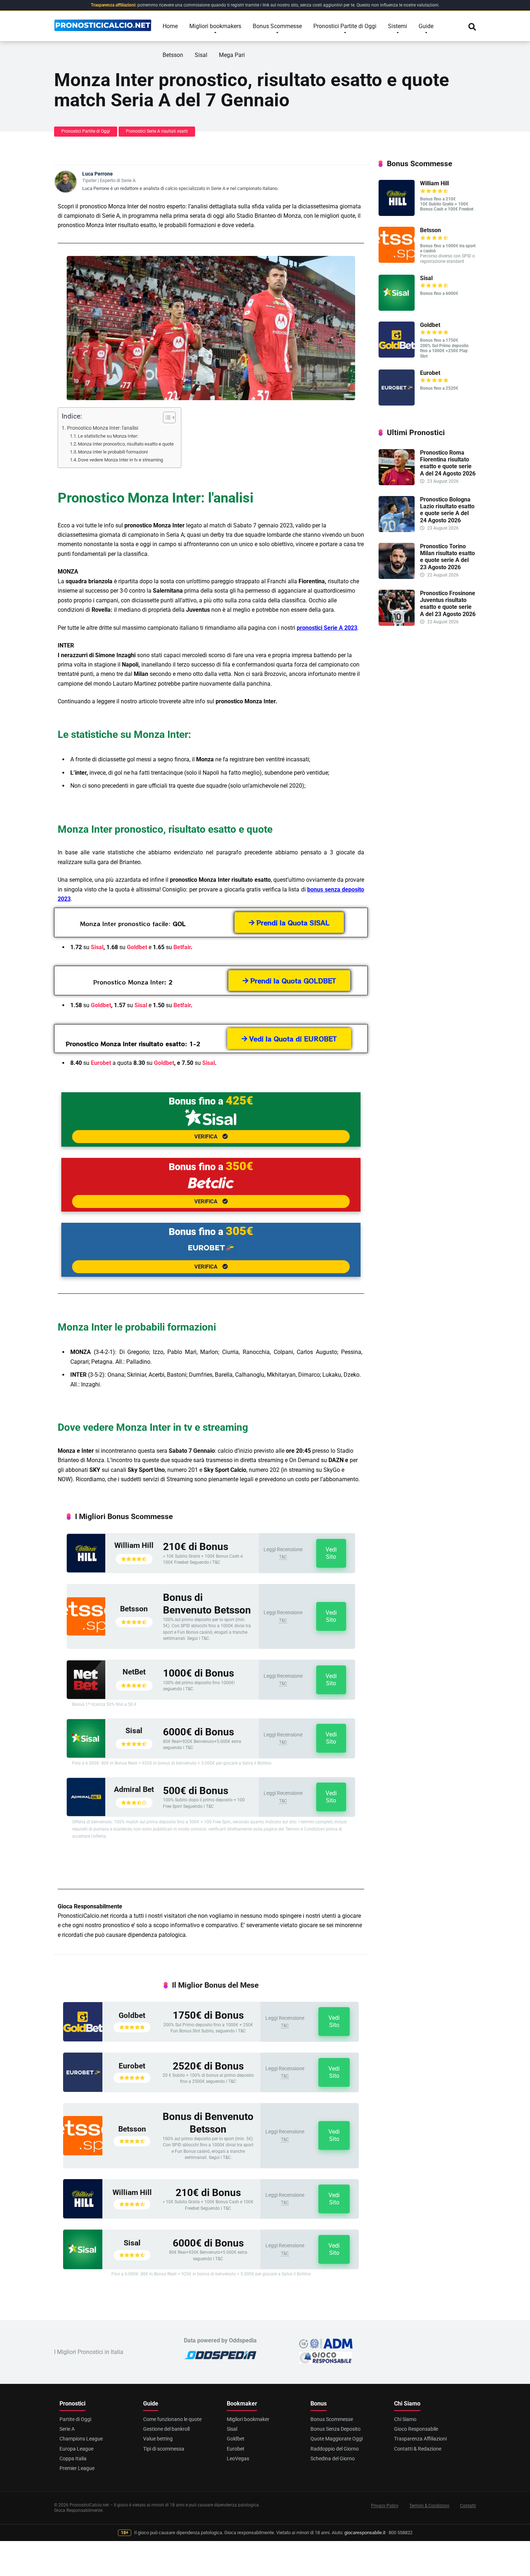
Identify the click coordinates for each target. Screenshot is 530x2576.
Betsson (173, 55)
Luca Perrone (98, 174)
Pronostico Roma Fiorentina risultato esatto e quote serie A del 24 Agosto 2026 (448, 463)
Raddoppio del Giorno (335, 2449)
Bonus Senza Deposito (335, 2429)
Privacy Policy (385, 2506)
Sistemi (397, 26)
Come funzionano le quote (172, 2419)
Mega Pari (232, 55)
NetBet (134, 1672)
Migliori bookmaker (248, 2419)
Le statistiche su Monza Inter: (108, 436)
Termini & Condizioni (429, 2506)
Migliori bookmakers (215, 26)
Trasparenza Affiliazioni (420, 2439)
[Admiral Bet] (86, 1814)
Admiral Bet (134, 1789)
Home (170, 26)
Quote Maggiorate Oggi (337, 2439)
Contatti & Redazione (418, 2449)
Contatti (468, 2506)
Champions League (81, 2439)
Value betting (158, 2439)
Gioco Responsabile (416, 2429)
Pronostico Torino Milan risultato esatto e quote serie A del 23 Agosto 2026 (447, 557)
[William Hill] (86, 1570)
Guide (426, 26)
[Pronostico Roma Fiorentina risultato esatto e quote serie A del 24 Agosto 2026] (397, 483)
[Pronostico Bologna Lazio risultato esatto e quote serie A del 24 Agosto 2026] (397, 530)
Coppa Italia (73, 2458)
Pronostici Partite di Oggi (345, 26)
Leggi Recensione (283, 1549)
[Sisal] (86, 1756)
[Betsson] (86, 1634)
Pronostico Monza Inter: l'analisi (103, 428)
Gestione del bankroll (166, 2429)
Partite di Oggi (75, 2419)
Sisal (201, 55)
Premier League (77, 2468)
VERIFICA (207, 1137)
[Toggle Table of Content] (166, 417)
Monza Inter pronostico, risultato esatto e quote (126, 444)
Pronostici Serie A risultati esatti (157, 131)
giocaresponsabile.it (365, 2533)
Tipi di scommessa (164, 2449)
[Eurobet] (83, 2090)
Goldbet (137, 947)
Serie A (67, 2429)
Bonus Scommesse (277, 26)
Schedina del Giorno (333, 2458)
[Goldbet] (83, 2039)
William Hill (134, 1545)
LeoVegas (238, 2458)
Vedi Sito (331, 1553)
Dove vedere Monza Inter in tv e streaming (120, 460)
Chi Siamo (405, 2419)
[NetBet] (86, 1697)
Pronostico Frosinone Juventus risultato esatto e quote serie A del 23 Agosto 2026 (448, 604)
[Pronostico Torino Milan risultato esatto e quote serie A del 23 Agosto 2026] (397, 577)
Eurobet (101, 1063)
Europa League (76, 2449)
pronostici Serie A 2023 (327, 628)
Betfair (182, 947)
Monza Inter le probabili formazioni (113, 452)
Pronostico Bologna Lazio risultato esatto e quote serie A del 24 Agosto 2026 (447, 510)
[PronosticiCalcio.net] (103, 23)
